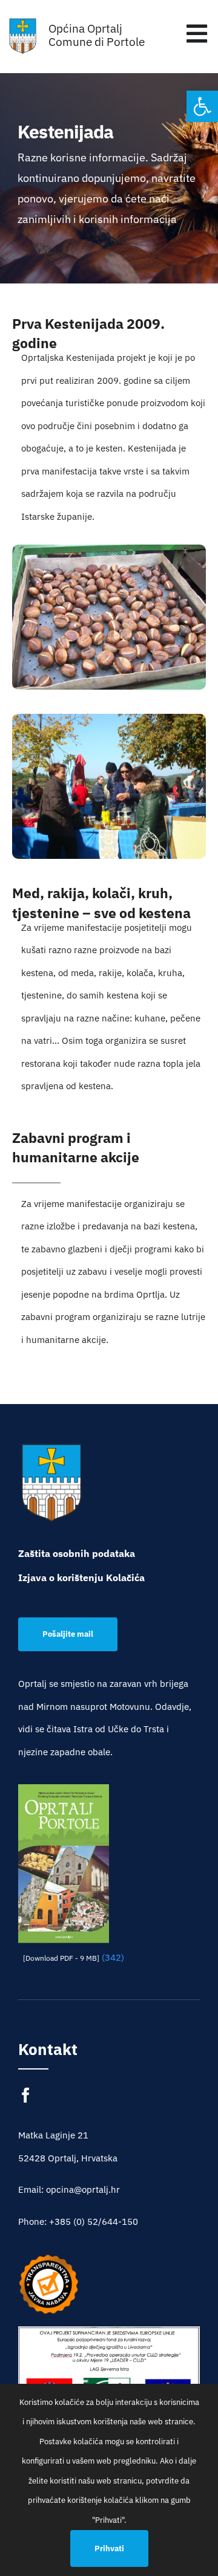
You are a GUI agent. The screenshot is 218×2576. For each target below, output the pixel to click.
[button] (202, 106)
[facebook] (26, 2095)
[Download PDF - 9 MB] (61, 1958)
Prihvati (109, 2548)
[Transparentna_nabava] (48, 2258)
